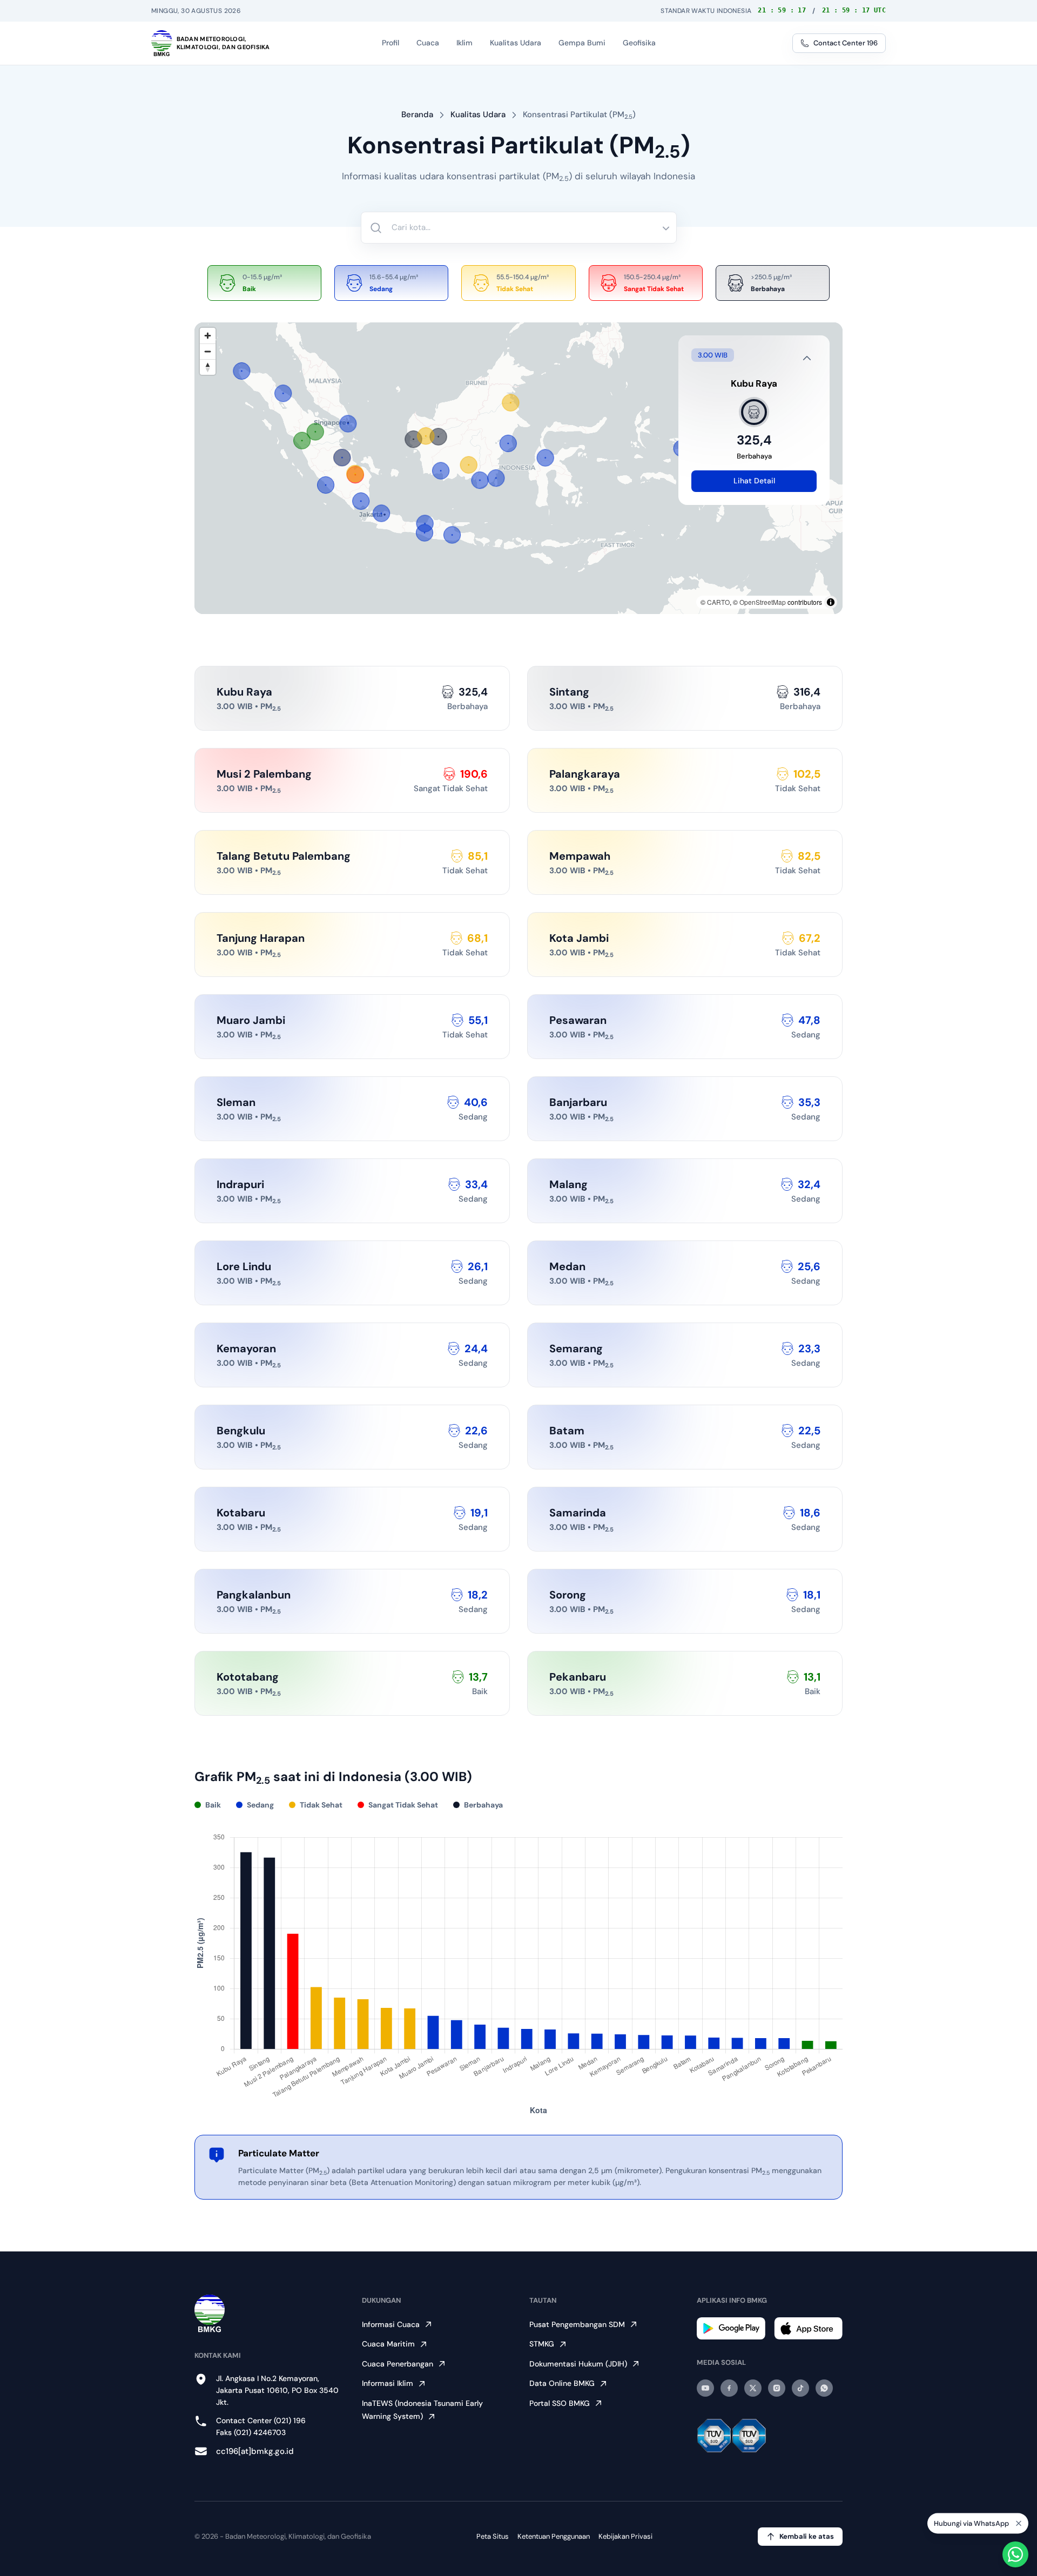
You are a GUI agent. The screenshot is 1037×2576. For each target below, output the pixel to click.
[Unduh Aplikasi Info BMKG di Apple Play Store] (808, 2328)
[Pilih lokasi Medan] (283, 393)
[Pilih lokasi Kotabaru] (496, 478)
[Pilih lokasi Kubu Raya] (413, 439)
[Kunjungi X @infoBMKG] (753, 2388)
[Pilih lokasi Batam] (348, 424)
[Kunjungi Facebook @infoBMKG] (729, 2388)
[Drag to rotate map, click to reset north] (208, 367)
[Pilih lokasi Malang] (452, 535)
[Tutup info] (807, 358)
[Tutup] (1019, 2523)
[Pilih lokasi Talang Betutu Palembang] (355, 474)
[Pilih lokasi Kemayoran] (381, 513)
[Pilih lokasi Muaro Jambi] (342, 457)
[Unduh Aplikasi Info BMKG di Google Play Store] (731, 2328)
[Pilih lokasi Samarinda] (508, 443)
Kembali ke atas (807, 2536)
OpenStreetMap (763, 602)
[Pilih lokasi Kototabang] (302, 441)
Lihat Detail (754, 481)
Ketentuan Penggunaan (554, 2536)
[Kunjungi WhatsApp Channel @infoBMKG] (824, 2388)
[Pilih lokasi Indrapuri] (241, 371)
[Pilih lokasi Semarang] (425, 523)
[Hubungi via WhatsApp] (1015, 2554)
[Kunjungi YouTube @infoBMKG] (705, 2388)
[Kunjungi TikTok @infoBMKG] (800, 2388)
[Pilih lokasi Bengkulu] (326, 485)
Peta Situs (493, 2536)
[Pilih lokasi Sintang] (439, 437)
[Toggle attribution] (831, 602)
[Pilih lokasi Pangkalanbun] (441, 471)
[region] (518, 468)
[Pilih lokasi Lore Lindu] (546, 458)
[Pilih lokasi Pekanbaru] (315, 431)
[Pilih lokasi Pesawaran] (361, 501)
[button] (413, 439)
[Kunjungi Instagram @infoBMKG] (777, 2388)
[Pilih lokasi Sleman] (425, 533)
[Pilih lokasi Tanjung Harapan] (510, 403)
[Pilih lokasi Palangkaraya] (469, 465)
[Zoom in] (208, 336)
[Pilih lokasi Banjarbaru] (480, 480)
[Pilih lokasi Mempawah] (426, 436)
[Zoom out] (208, 351)
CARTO (718, 602)
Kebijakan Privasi (625, 2536)
